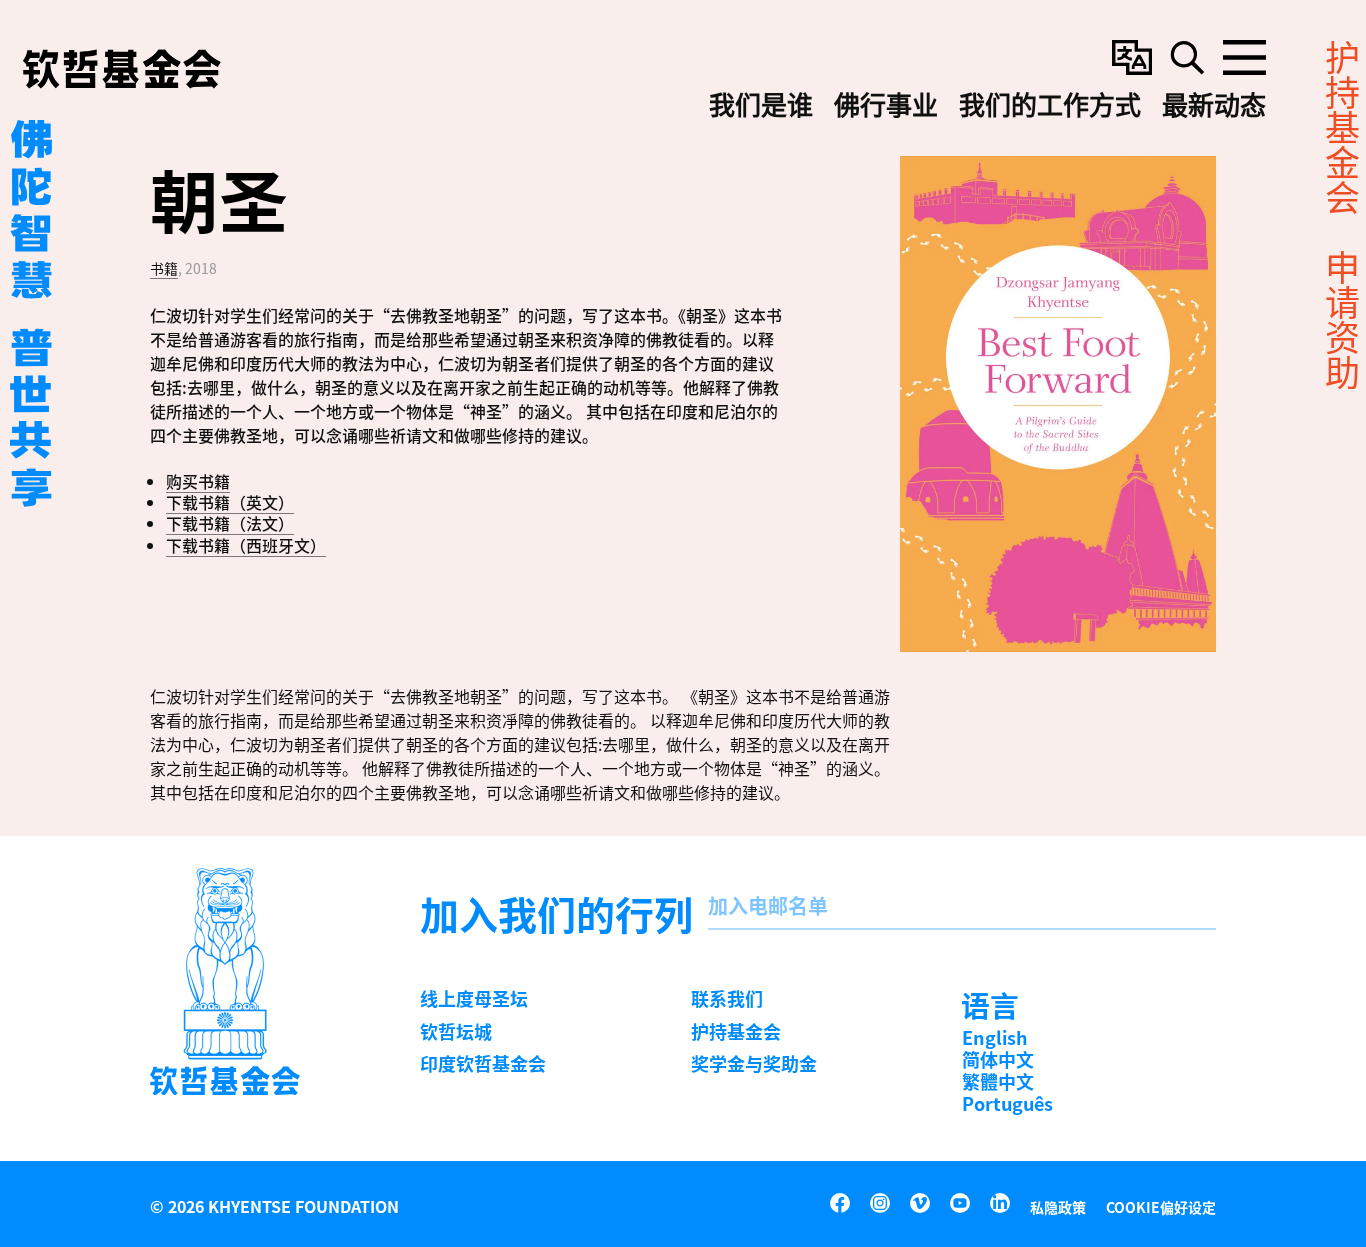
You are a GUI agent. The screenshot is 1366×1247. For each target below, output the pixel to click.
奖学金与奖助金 (754, 1063)
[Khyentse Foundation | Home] (122, 69)
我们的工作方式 (1050, 106)
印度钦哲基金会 (483, 1063)
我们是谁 (761, 106)
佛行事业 (886, 106)
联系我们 (727, 998)
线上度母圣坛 (474, 998)
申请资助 (1340, 320)
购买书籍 (198, 481)
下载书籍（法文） (230, 523)
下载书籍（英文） (230, 502)
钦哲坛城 (456, 1031)
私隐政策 (1058, 1207)
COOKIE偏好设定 (1161, 1207)
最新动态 (1214, 106)
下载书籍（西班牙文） (246, 545)
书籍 (164, 268)
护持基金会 (736, 1031)
